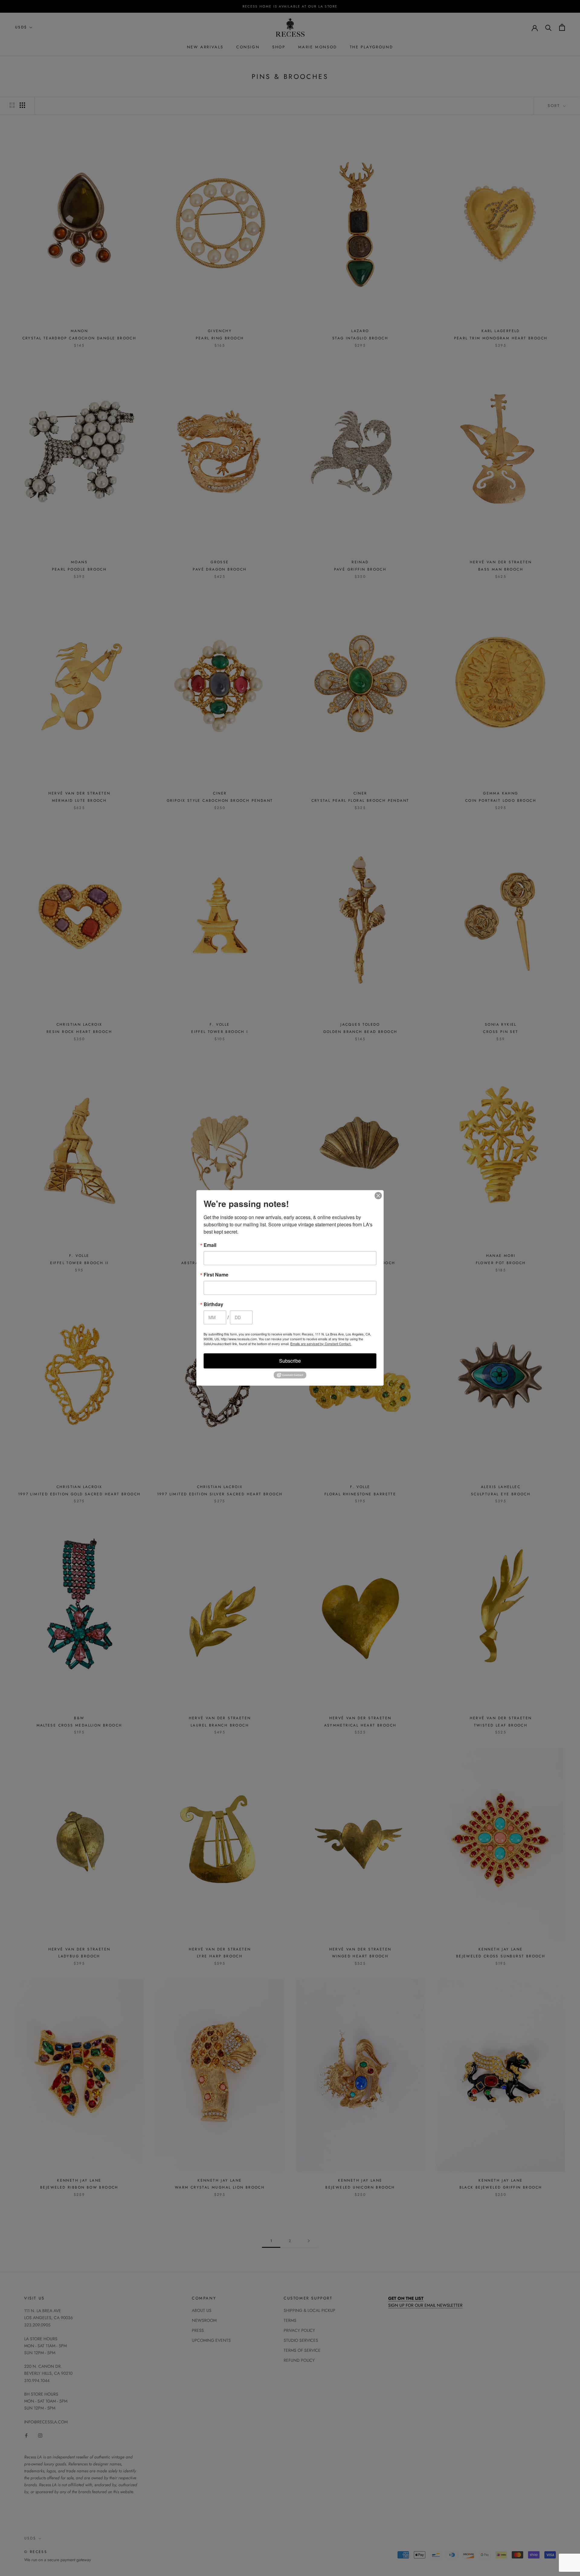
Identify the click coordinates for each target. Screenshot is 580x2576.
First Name (216, 1275)
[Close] (378, 1196)
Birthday (213, 1304)
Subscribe (290, 1361)
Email (210, 1245)
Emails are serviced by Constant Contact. (321, 1344)
